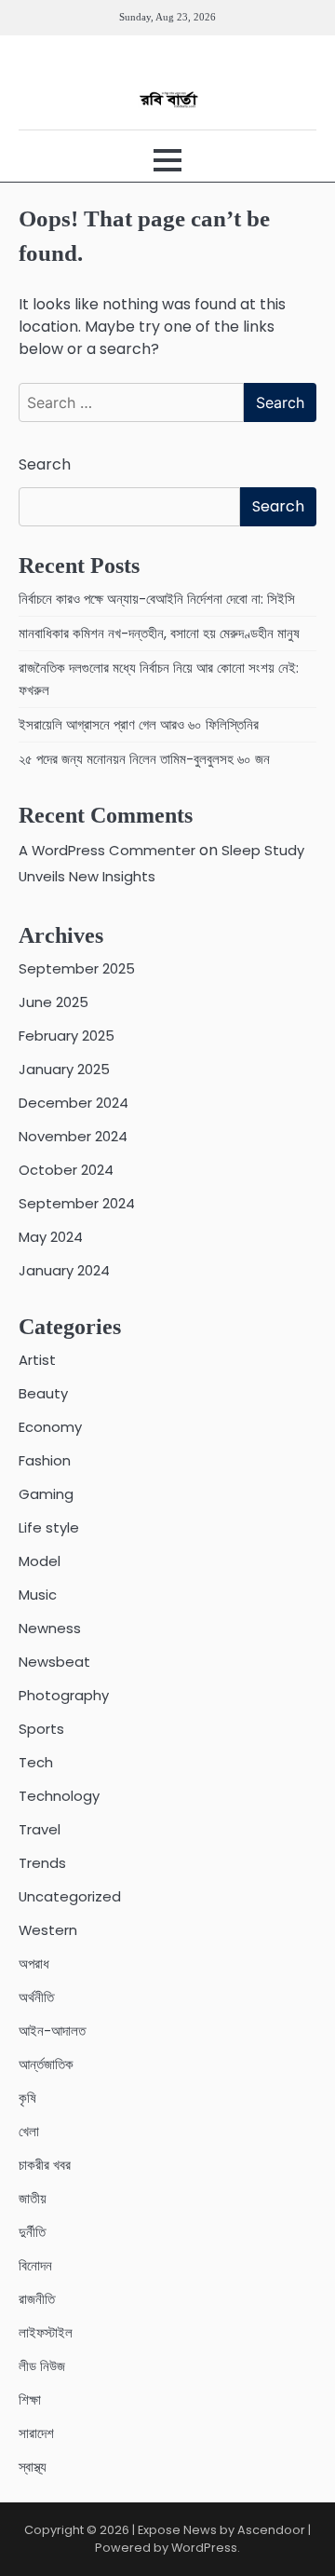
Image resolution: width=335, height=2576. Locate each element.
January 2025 (64, 1069)
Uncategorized (70, 1896)
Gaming (46, 1494)
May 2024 (51, 1237)
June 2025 (54, 1002)
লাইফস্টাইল (46, 2332)
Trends (42, 1863)
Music (38, 1595)
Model (40, 1561)
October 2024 (66, 1170)
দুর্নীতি (32, 2232)
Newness (50, 1628)
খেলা (29, 2131)
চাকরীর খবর (45, 2165)
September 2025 (77, 968)
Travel (40, 1829)
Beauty (43, 1393)
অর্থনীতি (36, 1997)
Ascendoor (271, 2530)
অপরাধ (34, 1963)
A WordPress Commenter (107, 850)
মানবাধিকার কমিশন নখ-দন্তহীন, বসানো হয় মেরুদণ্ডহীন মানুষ (159, 633)
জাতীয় (33, 2198)
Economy (50, 1427)
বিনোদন (35, 2265)
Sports (41, 1729)
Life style (49, 1527)
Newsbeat (54, 1662)
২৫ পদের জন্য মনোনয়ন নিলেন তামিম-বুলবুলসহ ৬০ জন (144, 759)
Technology (59, 1796)
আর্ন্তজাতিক (46, 2064)
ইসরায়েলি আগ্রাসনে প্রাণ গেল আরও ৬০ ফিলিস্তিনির (139, 724)
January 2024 (64, 1270)
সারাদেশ (36, 2433)
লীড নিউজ (42, 2366)
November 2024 (73, 1136)
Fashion (45, 1460)
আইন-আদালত (52, 2031)
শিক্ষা (30, 2399)
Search (45, 464)
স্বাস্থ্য (33, 2467)
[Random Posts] (34, 62)
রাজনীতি (37, 2299)
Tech (36, 1762)
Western (48, 1930)
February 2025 (67, 1036)
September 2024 (77, 1203)
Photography (64, 1695)
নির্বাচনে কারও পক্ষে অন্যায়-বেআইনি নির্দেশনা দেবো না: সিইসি (157, 599)
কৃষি (27, 2098)
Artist (37, 1360)
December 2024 (74, 1103)
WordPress (204, 2548)
